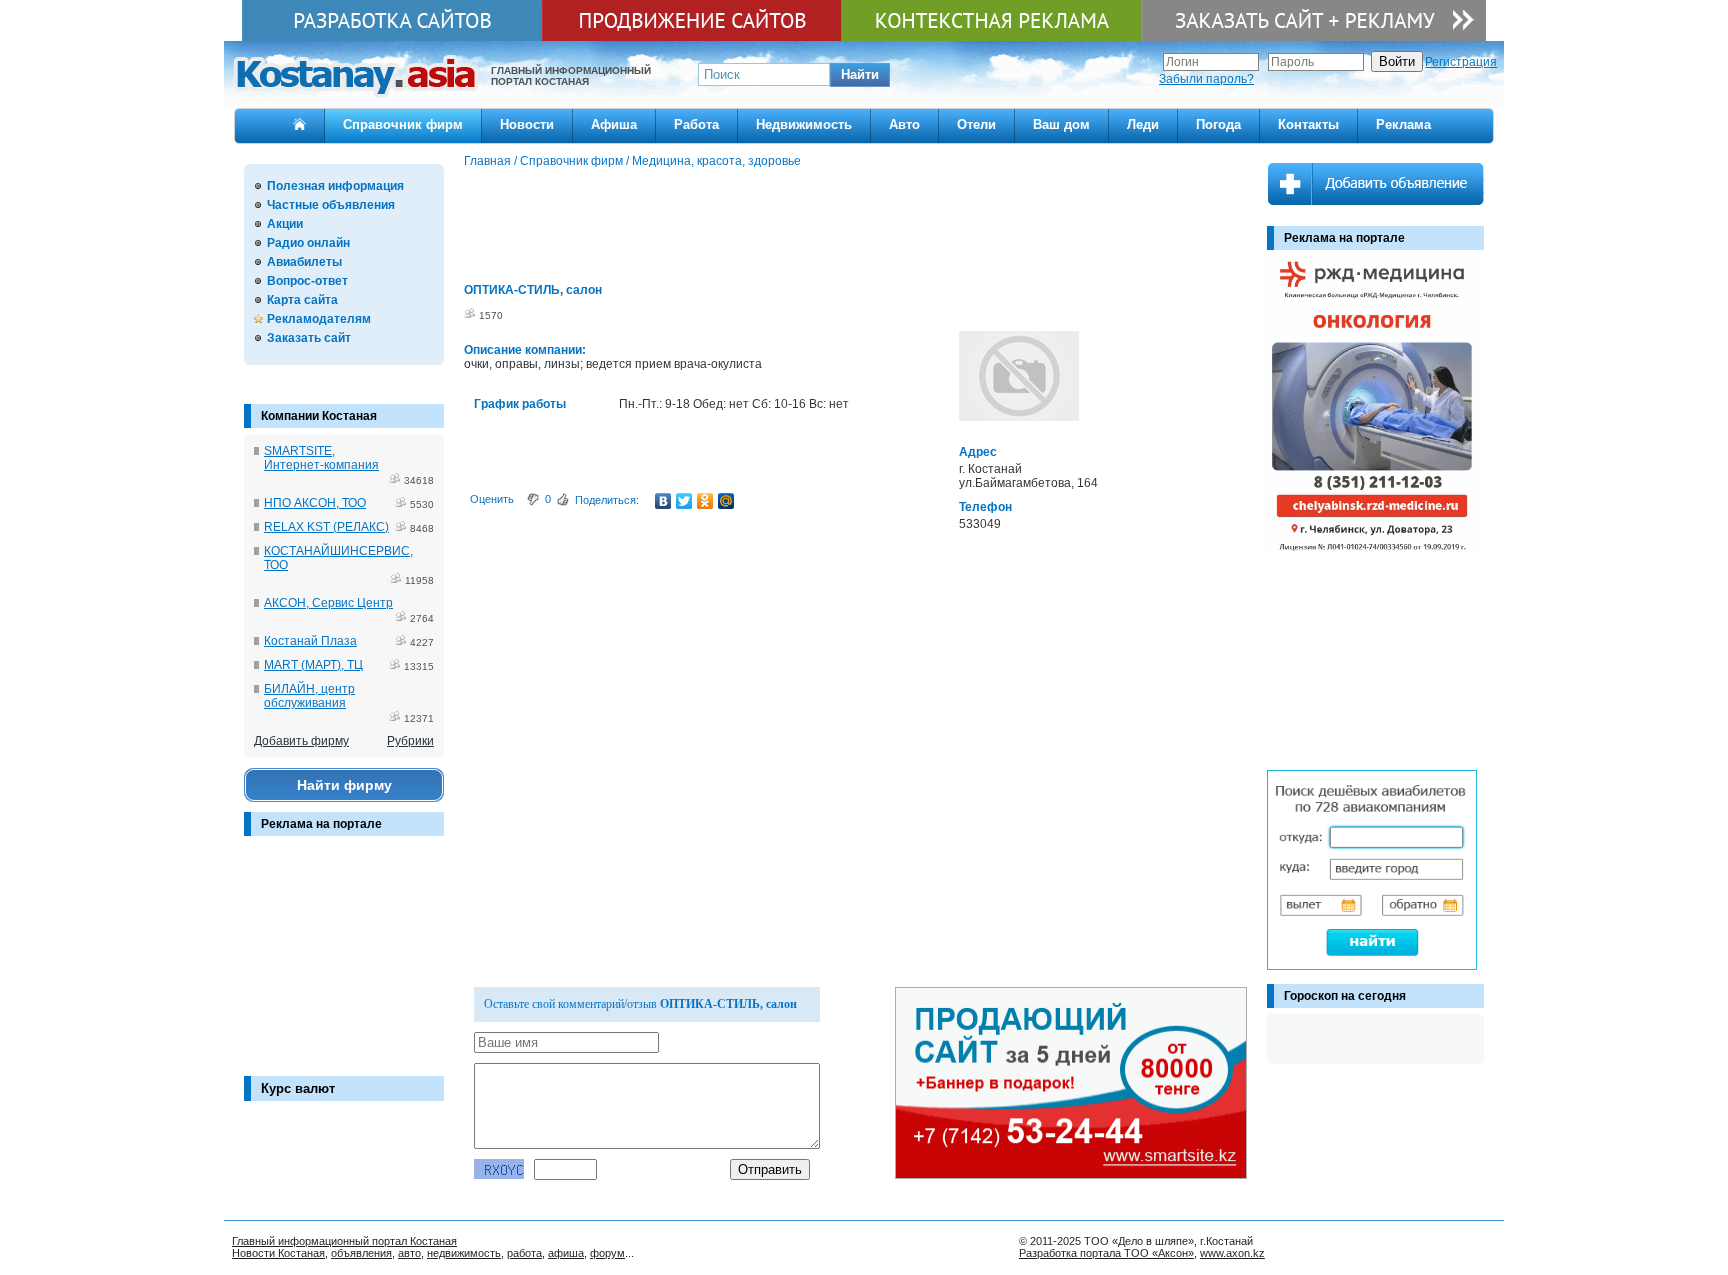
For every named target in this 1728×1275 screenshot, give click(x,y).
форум (607, 1253)
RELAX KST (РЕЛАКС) (326, 527)
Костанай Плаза (310, 641)
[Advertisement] (344, 966)
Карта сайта (302, 300)
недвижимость (464, 1253)
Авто (904, 124)
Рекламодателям (319, 319)
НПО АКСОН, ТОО (315, 503)
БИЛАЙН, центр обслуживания (309, 696)
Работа (696, 124)
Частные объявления (331, 205)
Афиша (614, 124)
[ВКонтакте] (663, 501)
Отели (976, 124)
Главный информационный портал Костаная (344, 1241)
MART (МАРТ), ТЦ (313, 665)
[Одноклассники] (705, 501)
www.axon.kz (1232, 1253)
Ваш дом (1061, 124)
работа (524, 1253)
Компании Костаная (319, 416)
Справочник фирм (403, 124)
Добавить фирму (301, 741)
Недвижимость (804, 124)
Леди (1143, 124)
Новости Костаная (278, 1253)
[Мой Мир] (726, 501)
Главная (487, 161)
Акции (285, 224)
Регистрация (1461, 62)
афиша (566, 1253)
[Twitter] (684, 501)
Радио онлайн (308, 243)
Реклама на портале (321, 824)
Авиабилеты (304, 262)
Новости (527, 124)
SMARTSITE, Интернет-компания (321, 458)
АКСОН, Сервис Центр (328, 603)
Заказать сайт (309, 338)
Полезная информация (335, 186)
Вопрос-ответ (307, 281)
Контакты (1308, 124)
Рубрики (410, 741)
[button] (860, 75)
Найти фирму (344, 785)
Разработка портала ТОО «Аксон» (1106, 1253)
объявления (361, 1253)
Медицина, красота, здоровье (716, 161)
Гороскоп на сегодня (1345, 996)
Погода (1218, 124)
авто (409, 1253)
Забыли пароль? (1206, 79)
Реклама (1403, 124)
